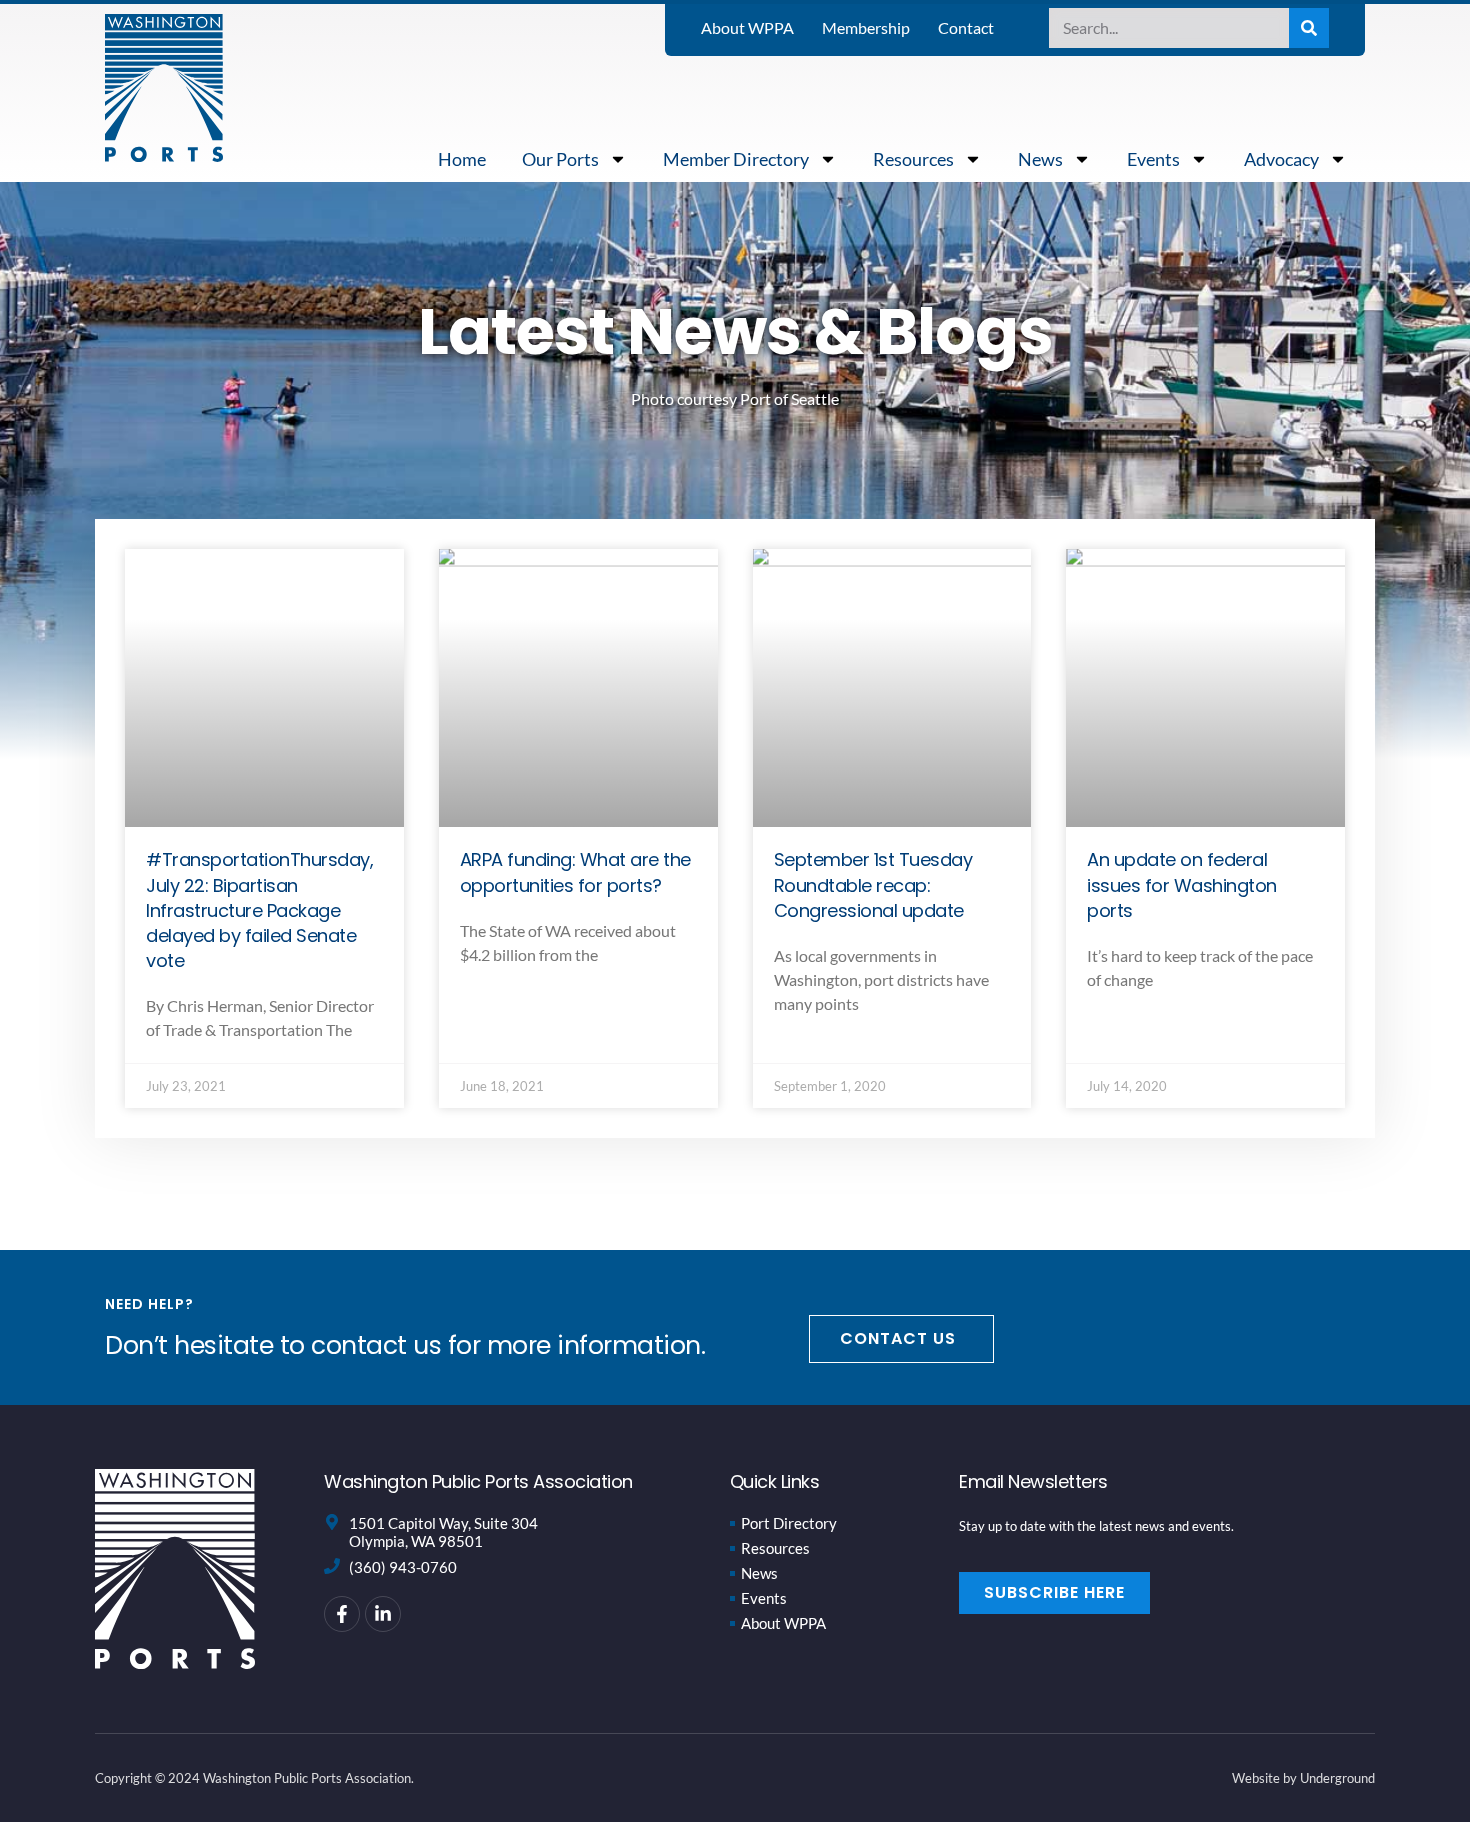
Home (462, 159)
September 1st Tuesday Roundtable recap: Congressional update (873, 884)
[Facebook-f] (342, 1614)
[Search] (1309, 28)
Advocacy (1281, 159)
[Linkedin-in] (383, 1614)
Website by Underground (1303, 1778)
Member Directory (736, 159)
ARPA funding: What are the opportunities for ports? (575, 872)
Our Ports (560, 159)
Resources (913, 159)
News (1040, 159)
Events (1153, 159)
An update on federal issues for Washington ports (1182, 884)
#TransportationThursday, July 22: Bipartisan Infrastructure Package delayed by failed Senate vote (259, 910)
